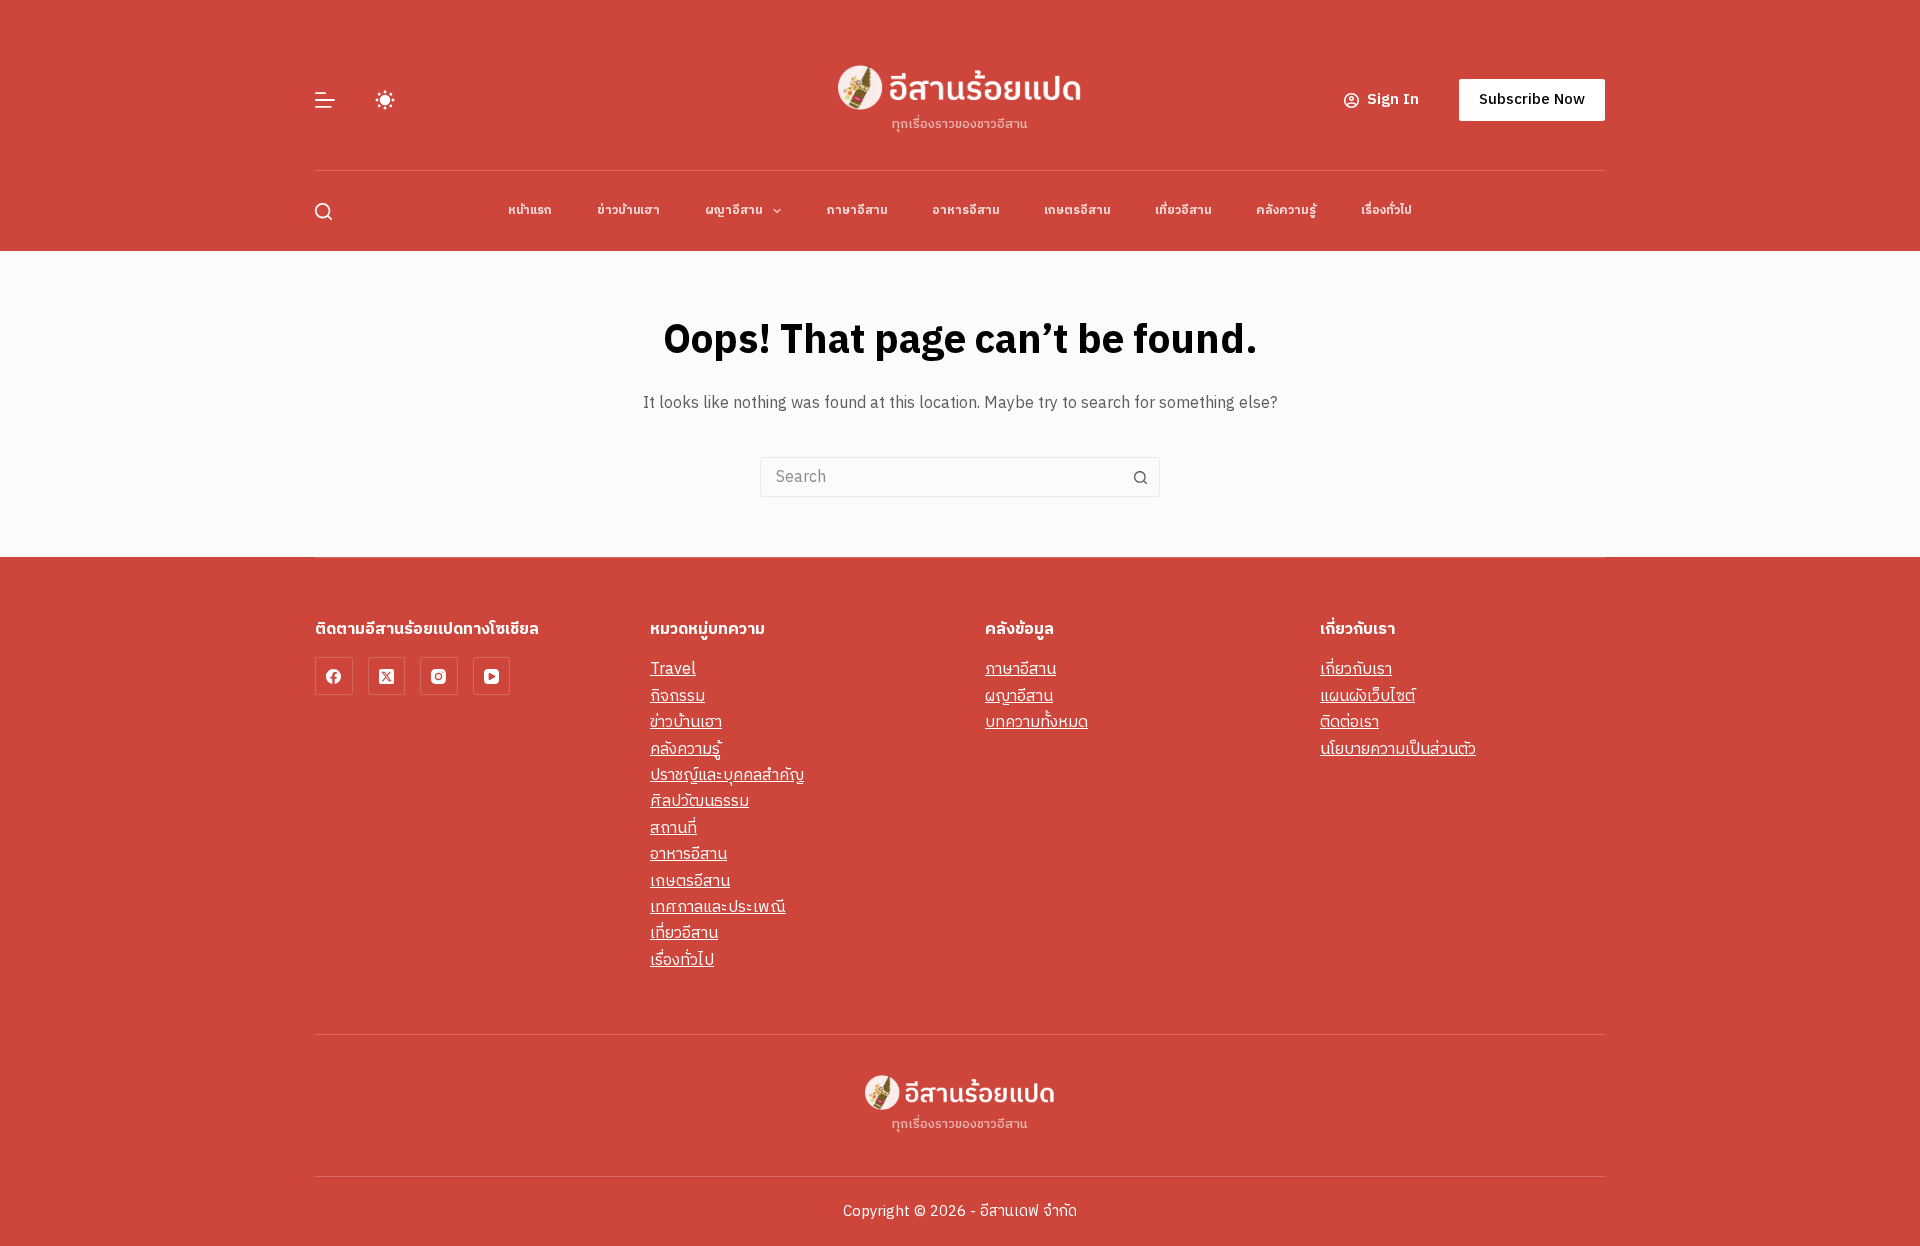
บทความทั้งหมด (1036, 722)
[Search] (323, 211)
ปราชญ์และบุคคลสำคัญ (727, 775)
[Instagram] (439, 676)
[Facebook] (334, 676)
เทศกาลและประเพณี (718, 907)
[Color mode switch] (385, 100)
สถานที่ (673, 828)
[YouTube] (492, 676)
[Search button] (1140, 477)
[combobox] (941, 477)
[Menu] (325, 100)
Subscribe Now (1532, 99)
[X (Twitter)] (387, 676)
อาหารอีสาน (965, 210)
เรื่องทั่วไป (1386, 210)
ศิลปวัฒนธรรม (699, 801)
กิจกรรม (677, 696)
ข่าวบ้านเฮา (628, 210)
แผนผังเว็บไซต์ (1367, 696)
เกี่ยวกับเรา (1356, 669)
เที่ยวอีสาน (1183, 210)
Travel (673, 669)
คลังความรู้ (1286, 210)
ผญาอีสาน (733, 210)
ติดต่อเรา (1349, 722)
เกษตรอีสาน (1077, 210)
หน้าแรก (530, 210)
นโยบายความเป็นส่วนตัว (1398, 749)
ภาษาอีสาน (856, 210)
